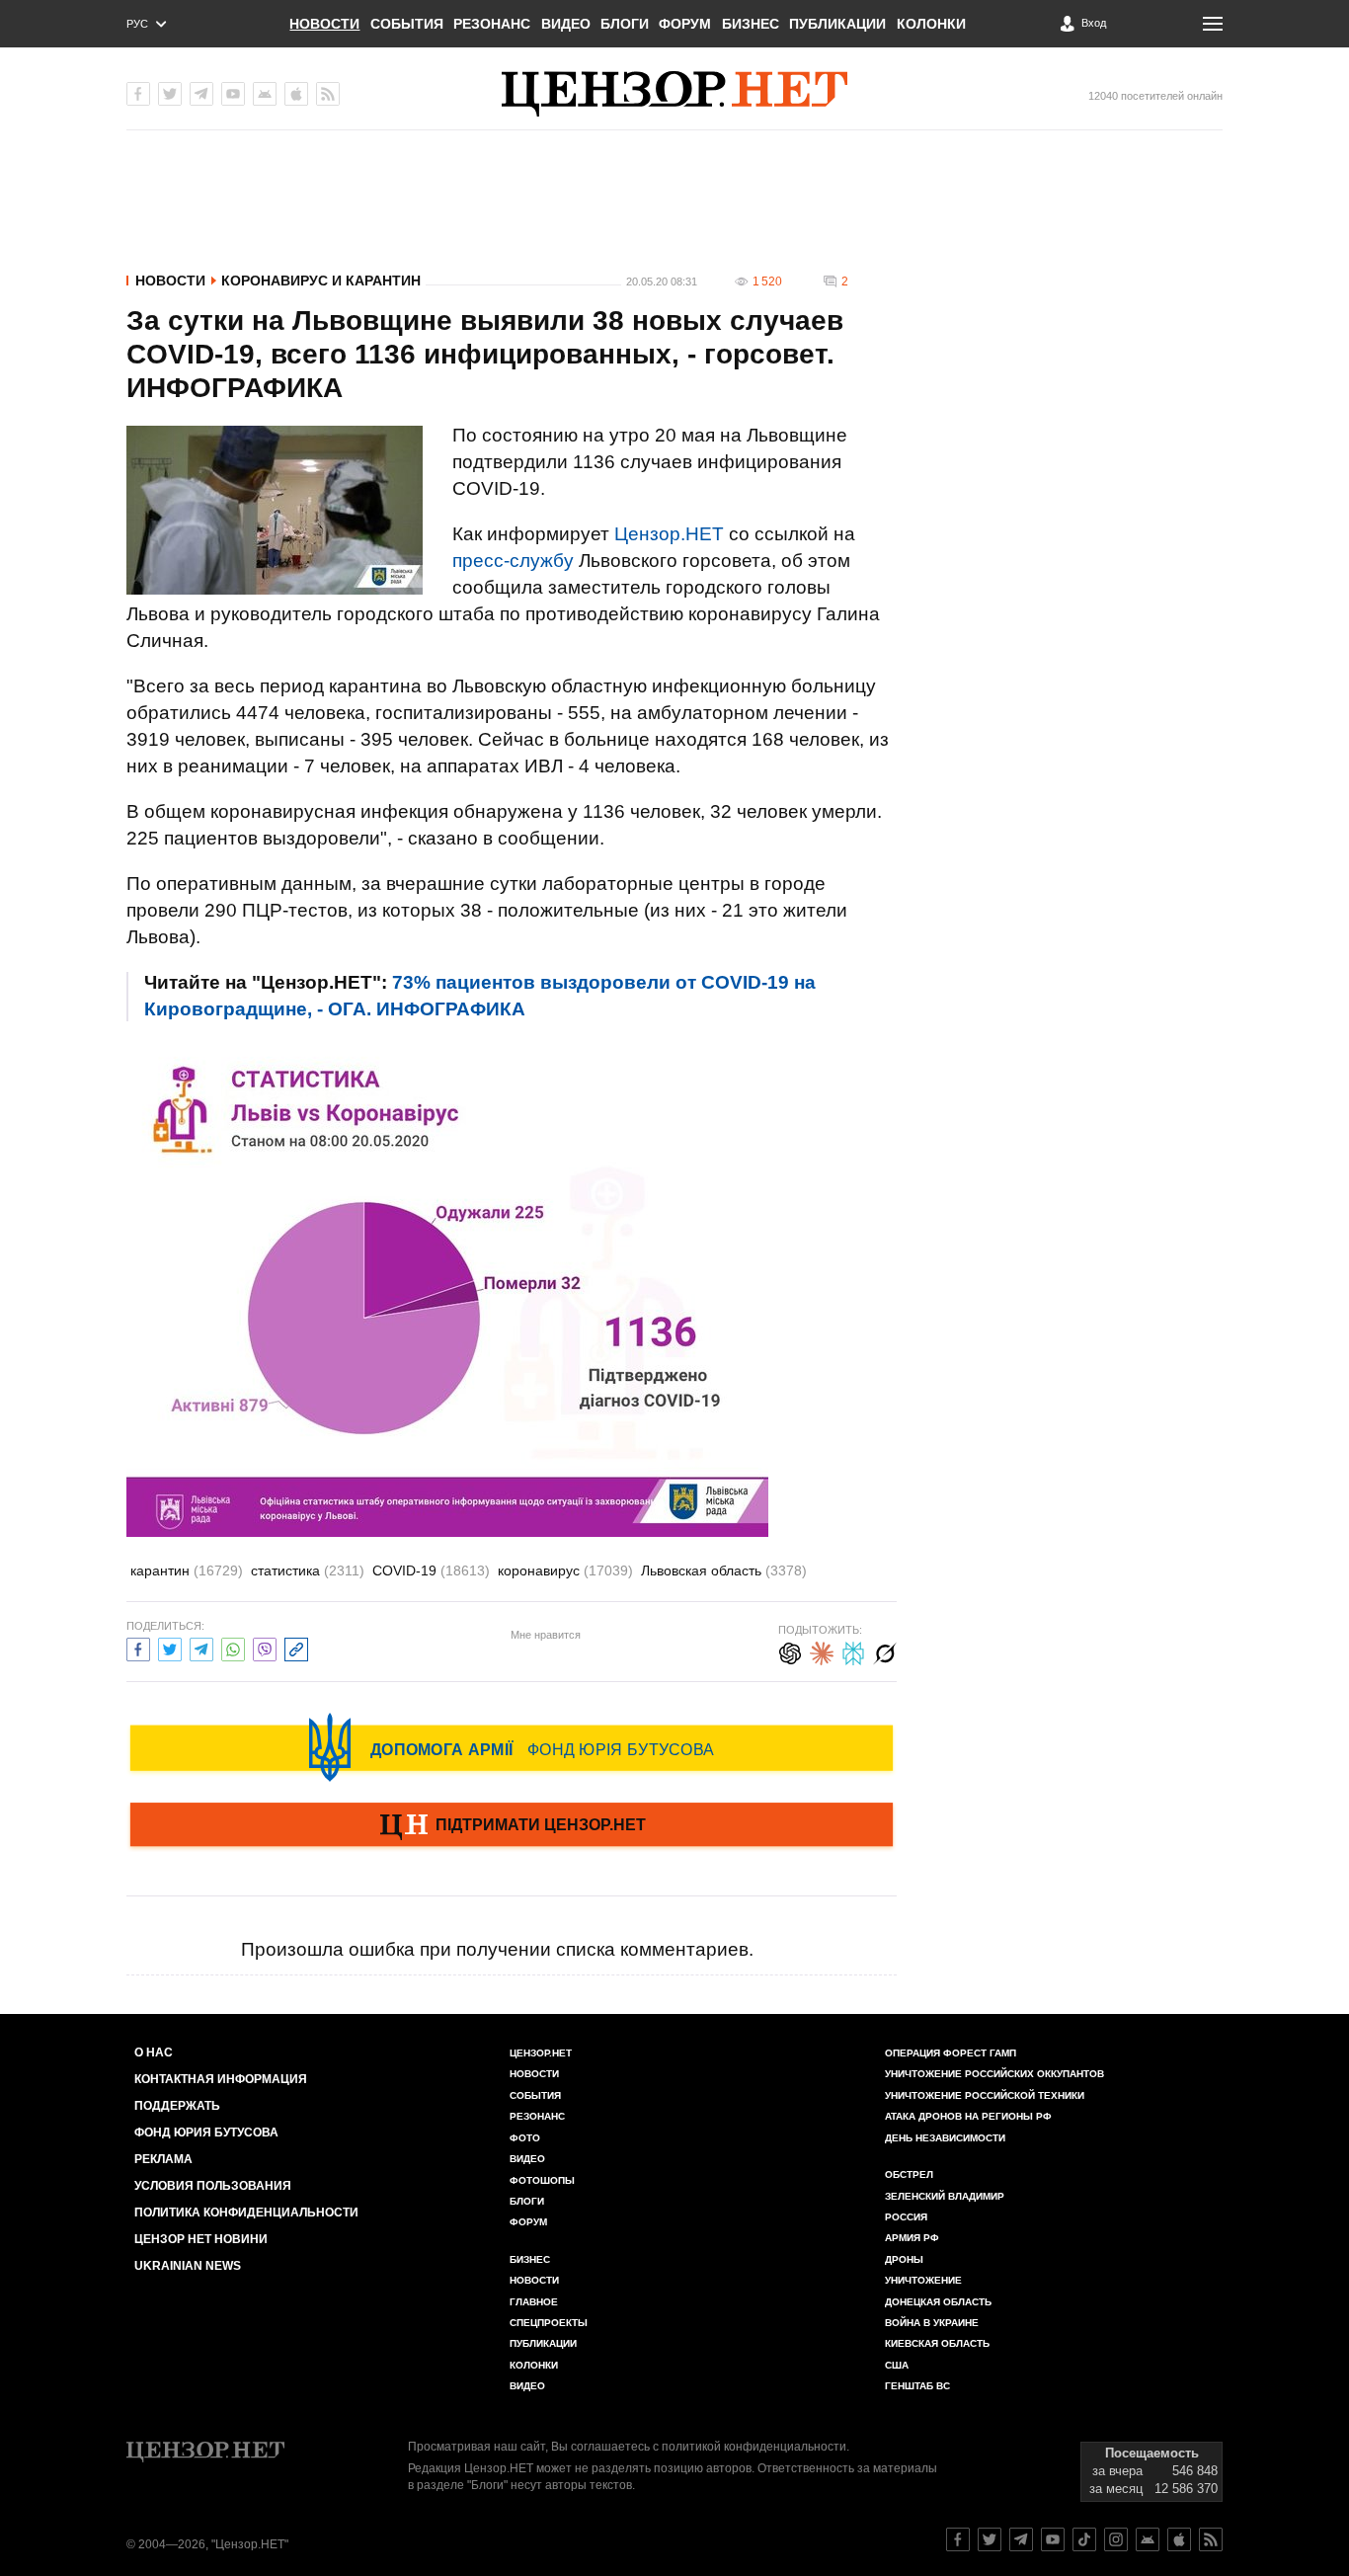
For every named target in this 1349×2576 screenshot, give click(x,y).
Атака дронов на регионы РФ (968, 2116)
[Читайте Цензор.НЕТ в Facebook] (958, 2539)
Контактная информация (221, 2079)
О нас (154, 2053)
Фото (525, 2138)
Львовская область (724, 1570)
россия (906, 2217)
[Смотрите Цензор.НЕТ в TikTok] (1084, 2539)
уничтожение (923, 2280)
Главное (534, 2302)
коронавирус (565, 1570)
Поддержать (177, 2106)
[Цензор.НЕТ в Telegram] (201, 94)
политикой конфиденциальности (754, 2447)
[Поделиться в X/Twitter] (170, 1647)
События (407, 24)
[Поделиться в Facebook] (138, 1647)
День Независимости (945, 2138)
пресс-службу (513, 561)
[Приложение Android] (265, 94)
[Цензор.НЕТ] (674, 94)
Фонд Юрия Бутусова (206, 2133)
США (897, 2365)
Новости (324, 24)
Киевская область (937, 2343)
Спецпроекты (549, 2323)
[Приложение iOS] (296, 94)
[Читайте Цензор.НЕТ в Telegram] (1021, 2539)
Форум (685, 24)
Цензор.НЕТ (669, 534)
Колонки (931, 24)
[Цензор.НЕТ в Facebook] (138, 94)
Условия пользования (213, 2186)
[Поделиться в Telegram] (201, 1647)
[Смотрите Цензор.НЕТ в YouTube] (1053, 2539)
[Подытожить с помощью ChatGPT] (790, 1651)
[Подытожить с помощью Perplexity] (853, 1651)
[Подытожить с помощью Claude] (822, 1651)
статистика (308, 1570)
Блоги (625, 24)
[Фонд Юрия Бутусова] (512, 1747)
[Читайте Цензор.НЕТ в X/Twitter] (990, 2539)
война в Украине (932, 2323)
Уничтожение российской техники (985, 2095)
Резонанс (492, 24)
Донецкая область (938, 2302)
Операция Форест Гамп (951, 2053)
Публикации (837, 24)
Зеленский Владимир (945, 2196)
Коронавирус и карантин (321, 281)
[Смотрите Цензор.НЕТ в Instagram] (1116, 2539)
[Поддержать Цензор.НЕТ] (512, 1826)
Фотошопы (542, 2180)
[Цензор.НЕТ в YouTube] (233, 94)
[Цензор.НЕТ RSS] (328, 94)
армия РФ (912, 2238)
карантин (187, 1570)
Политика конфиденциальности (246, 2213)
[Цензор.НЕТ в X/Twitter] (170, 94)
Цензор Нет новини (201, 2239)
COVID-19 (431, 1570)
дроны (904, 2259)
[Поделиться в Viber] (265, 1647)
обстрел (909, 2174)
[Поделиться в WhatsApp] (233, 1647)
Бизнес (751, 24)
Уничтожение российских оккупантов (994, 2074)
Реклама (163, 2159)
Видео (566, 24)
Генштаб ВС (917, 2386)
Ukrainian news (188, 2266)
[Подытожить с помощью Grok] (885, 1651)
